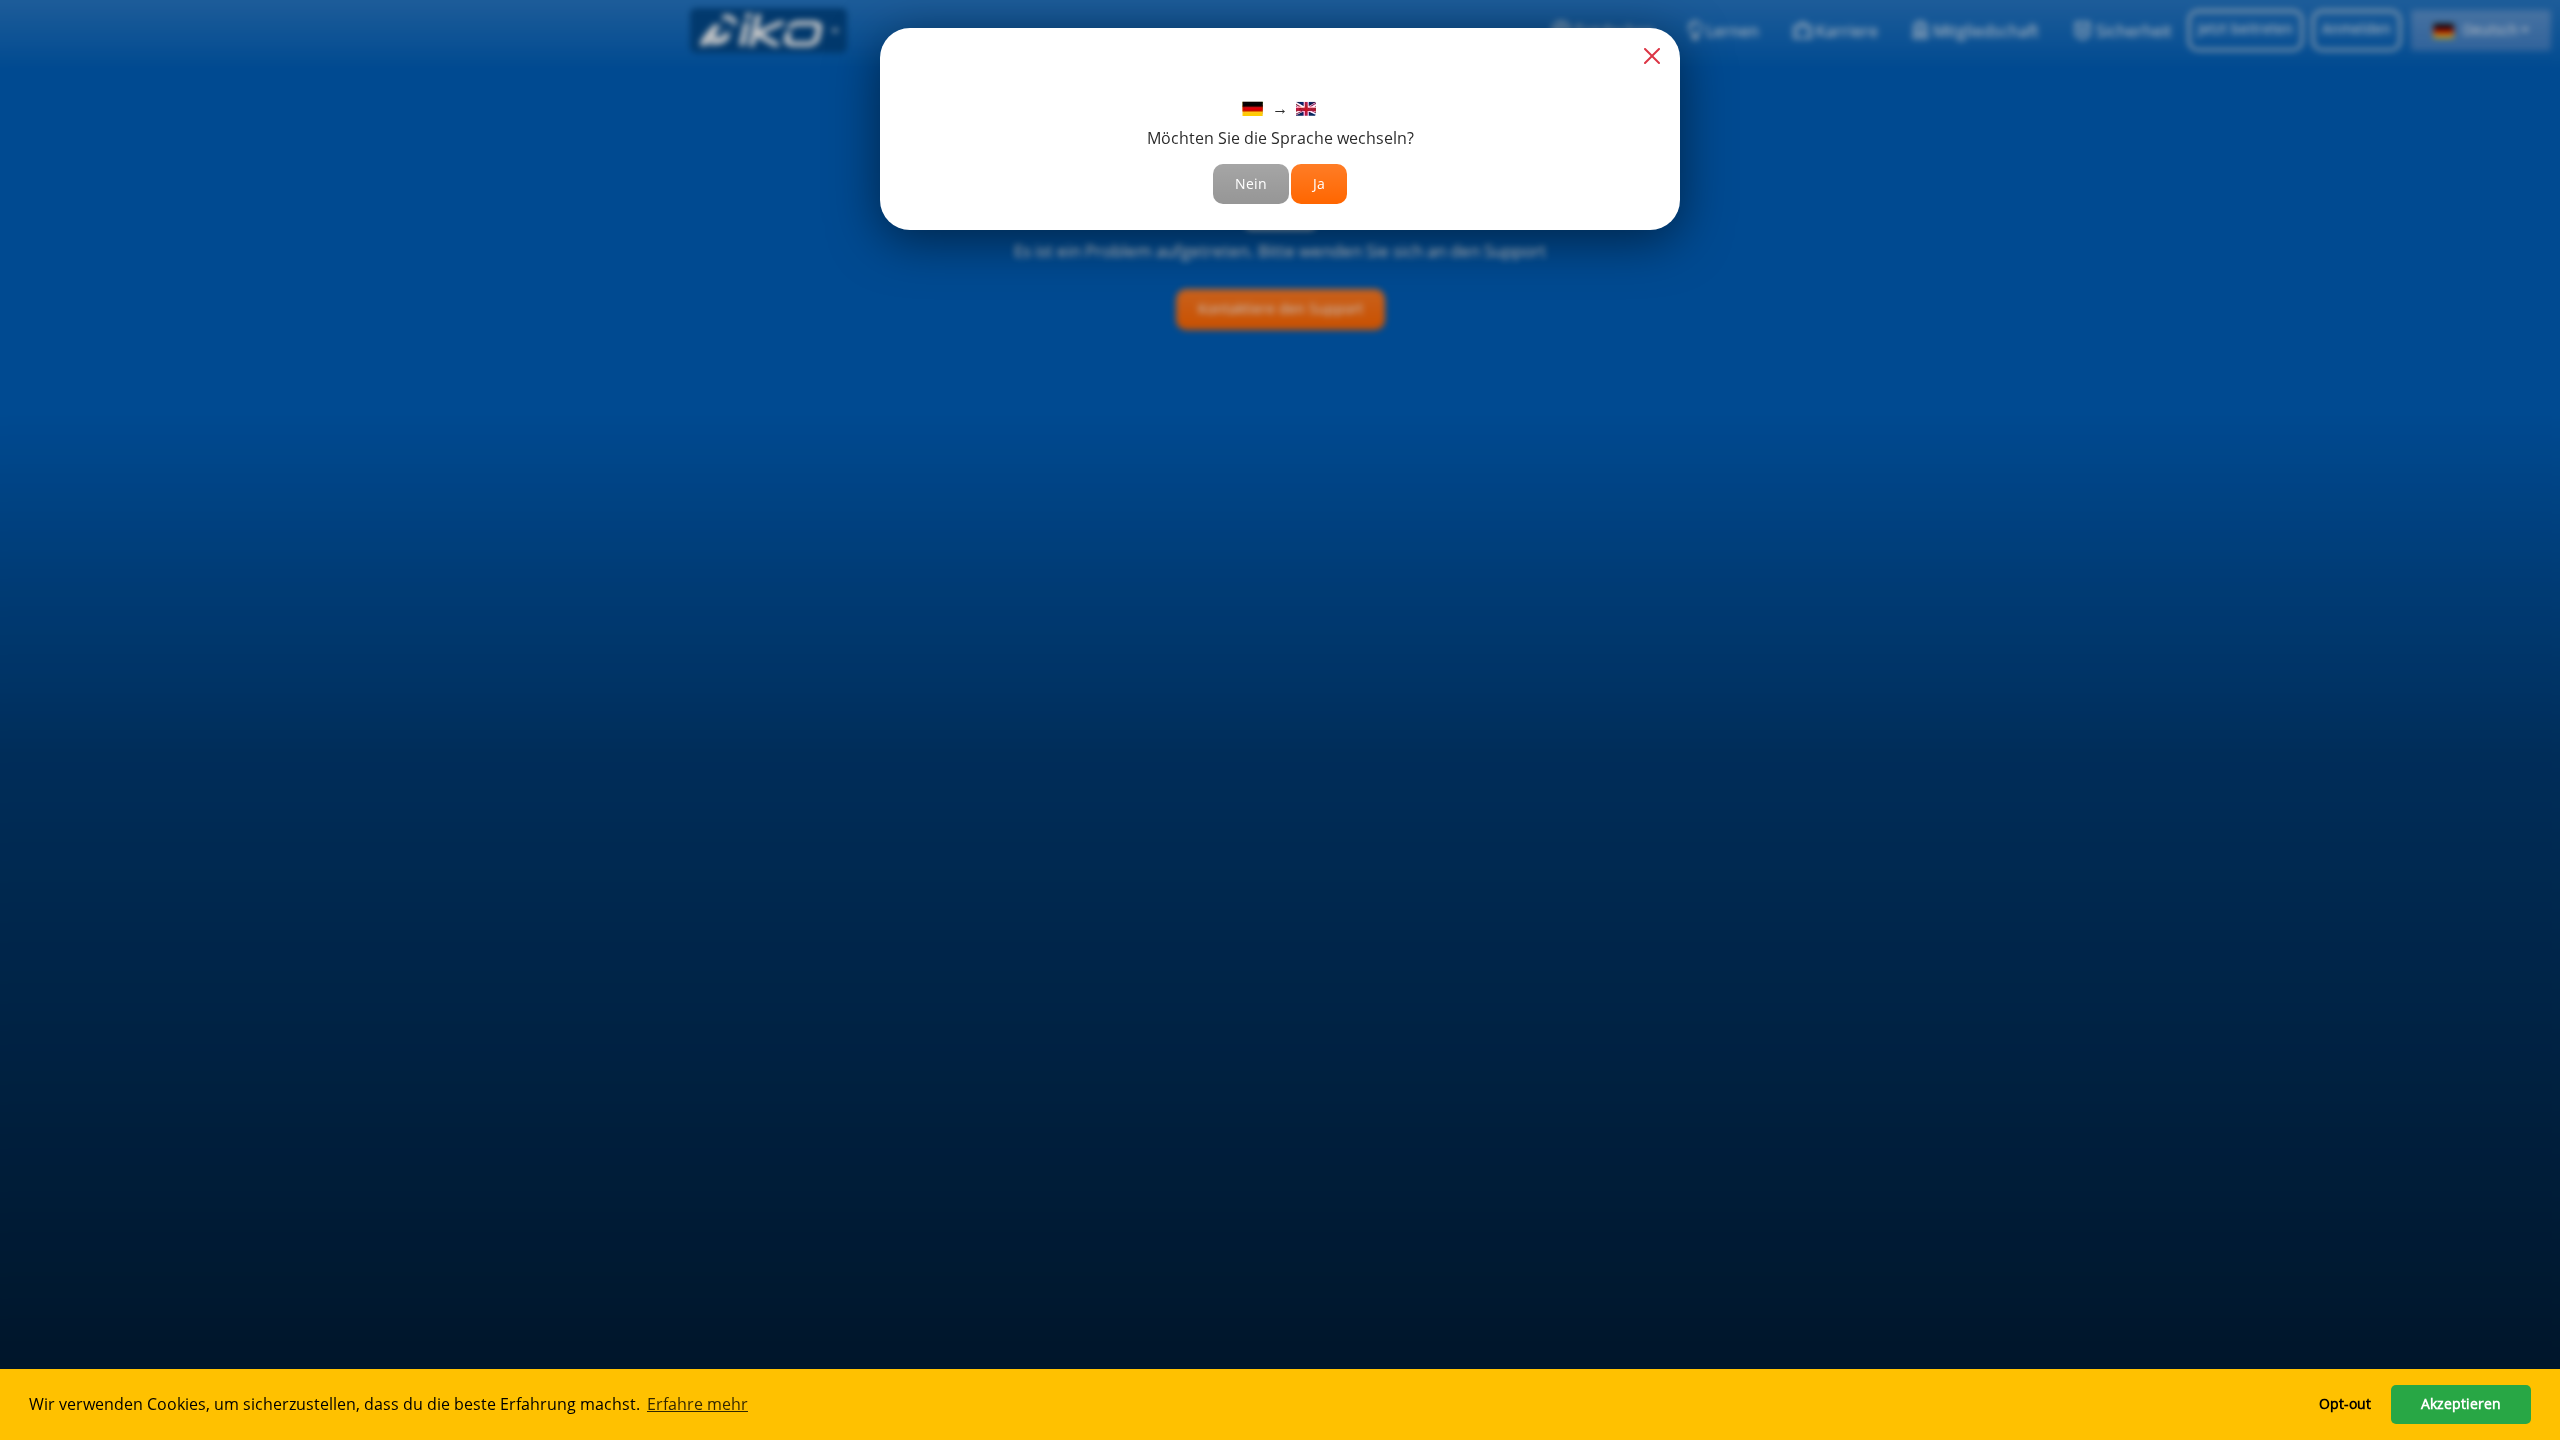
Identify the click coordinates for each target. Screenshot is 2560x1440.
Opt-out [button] (2345, 1403)
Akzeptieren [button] (2461, 1403)
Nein (1251, 183)
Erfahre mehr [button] (697, 1404)
